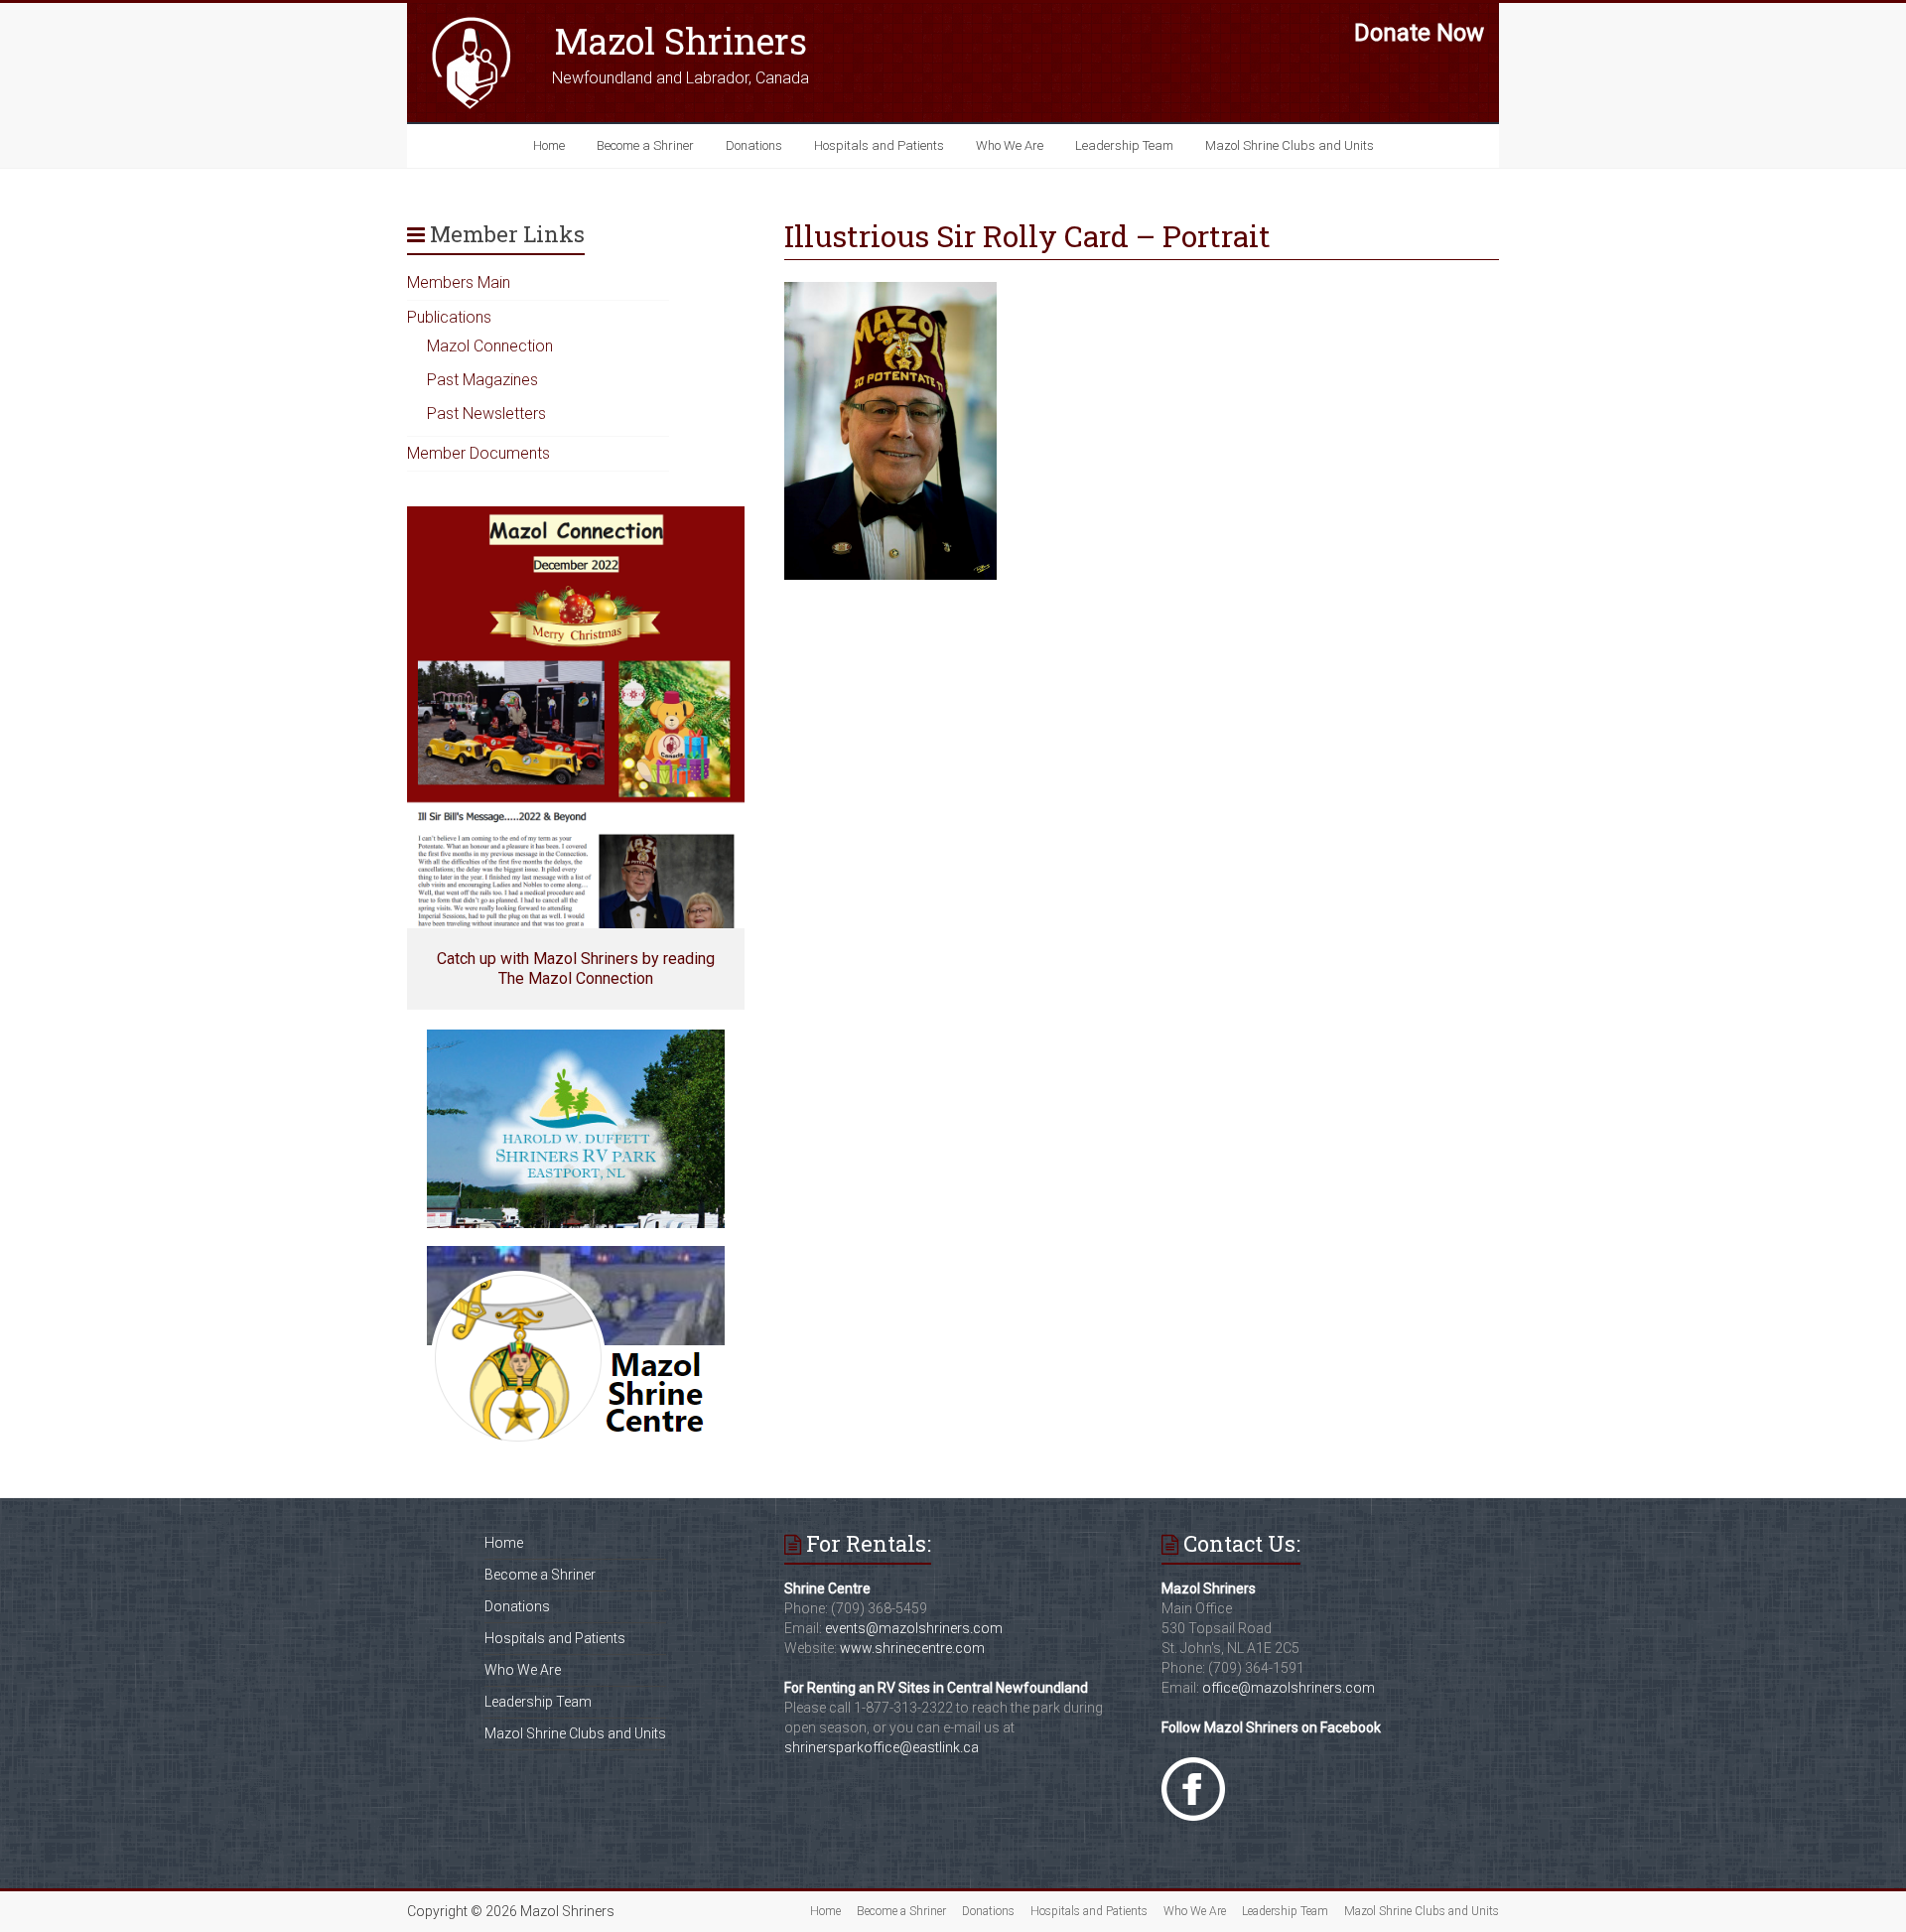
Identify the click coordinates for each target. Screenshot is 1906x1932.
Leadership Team (1124, 145)
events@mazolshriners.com (914, 1628)
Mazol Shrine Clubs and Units (1290, 145)
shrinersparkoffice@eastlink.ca (882, 1747)
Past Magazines (482, 380)
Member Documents (478, 453)
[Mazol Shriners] (472, 22)
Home (549, 145)
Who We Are (1010, 145)
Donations (754, 145)
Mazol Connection (490, 346)
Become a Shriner (645, 145)
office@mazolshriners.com (1289, 1688)
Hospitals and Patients (879, 145)
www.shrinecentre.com (912, 1648)
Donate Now (1419, 33)
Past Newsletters (486, 414)
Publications (449, 317)
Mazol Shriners (681, 41)
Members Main (459, 282)
